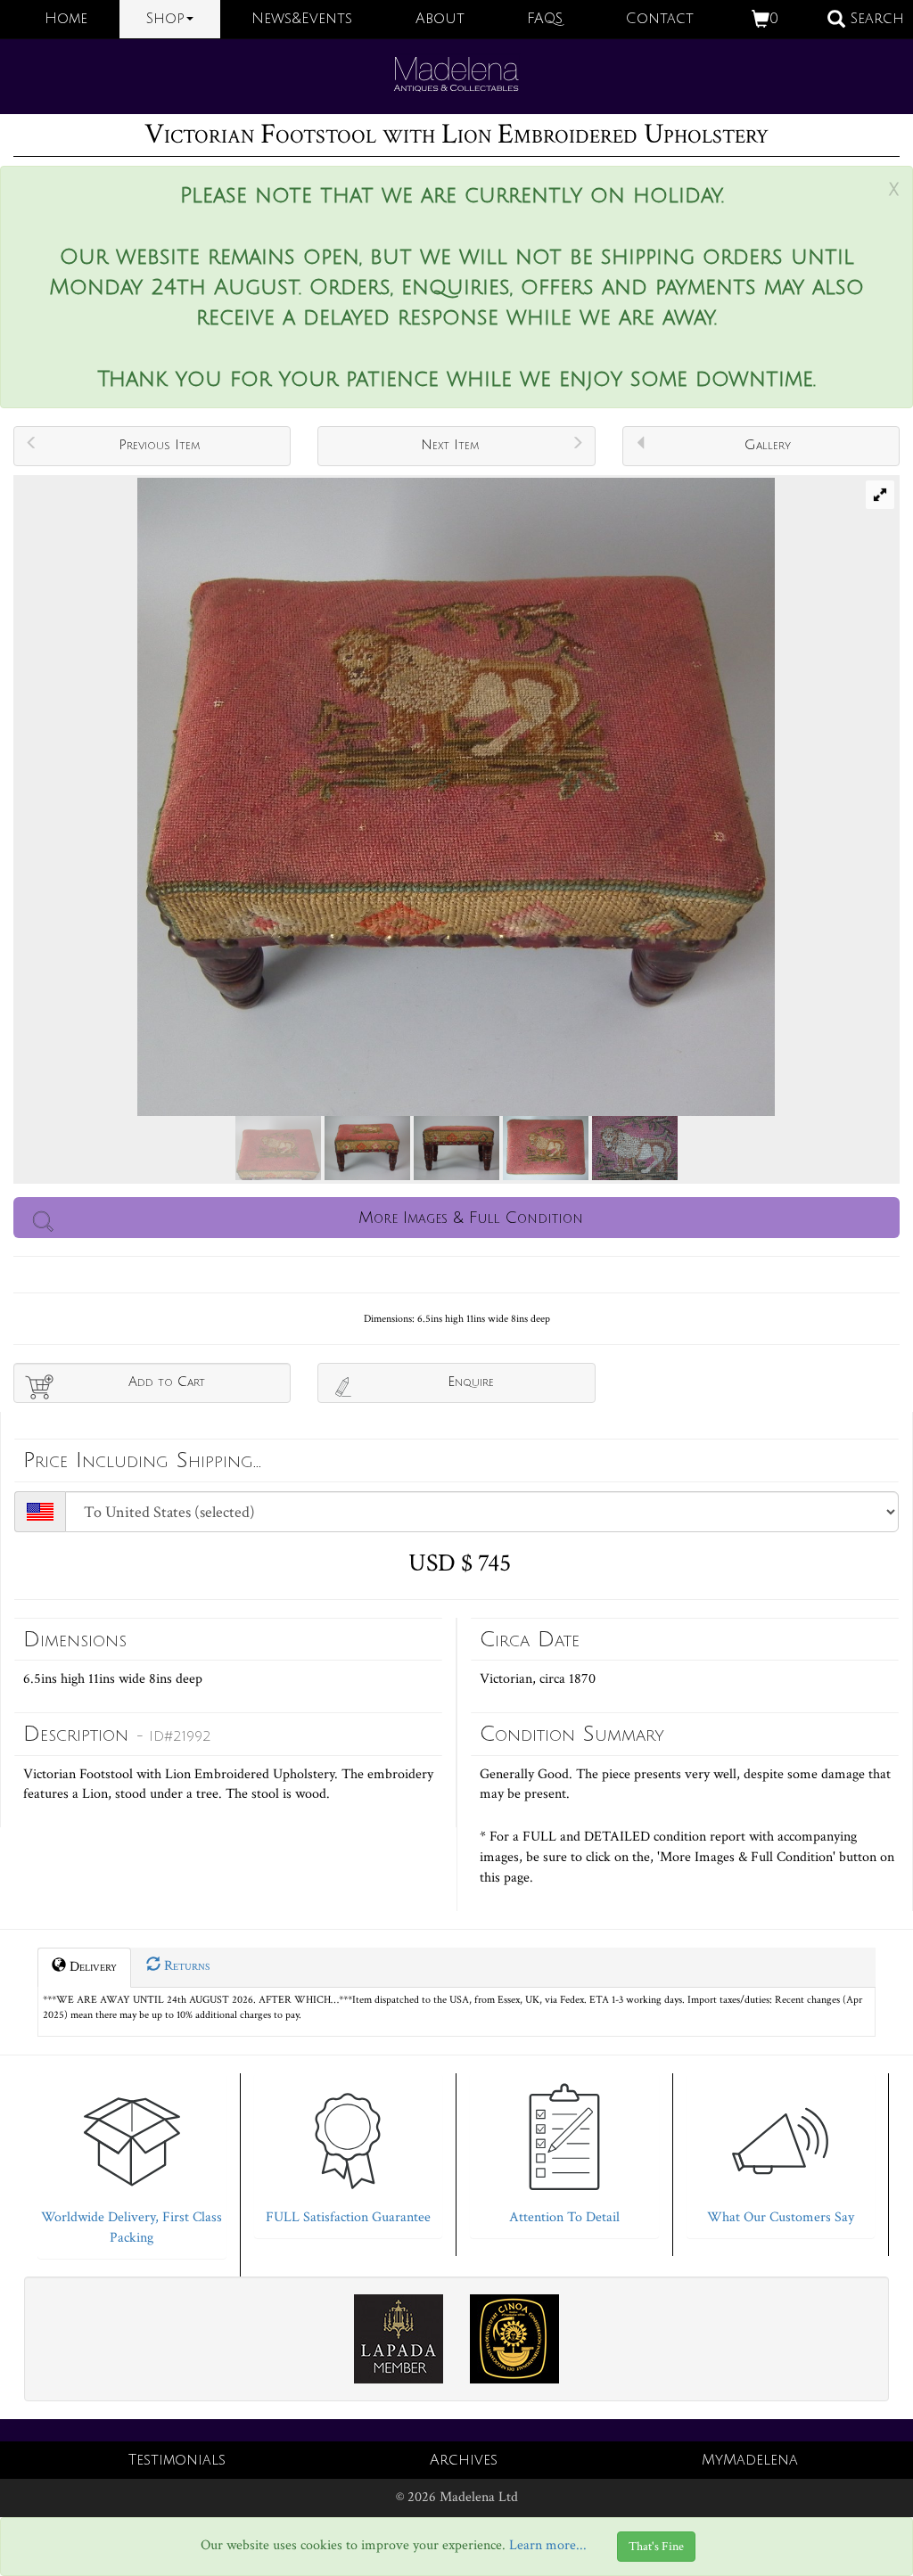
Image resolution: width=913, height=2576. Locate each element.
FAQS (545, 19)
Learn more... (548, 2546)
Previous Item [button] (159, 445)
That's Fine (656, 2547)
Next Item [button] (450, 445)
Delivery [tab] (91, 1967)
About (440, 19)
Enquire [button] (471, 1382)
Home (66, 19)
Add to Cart (167, 1382)
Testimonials (177, 2460)
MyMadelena (750, 2460)
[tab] (132, 2162)
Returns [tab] (185, 1966)
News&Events (302, 19)
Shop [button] (165, 19)
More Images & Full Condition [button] (471, 1218)
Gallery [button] (768, 445)
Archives (464, 2460)
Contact (660, 19)
